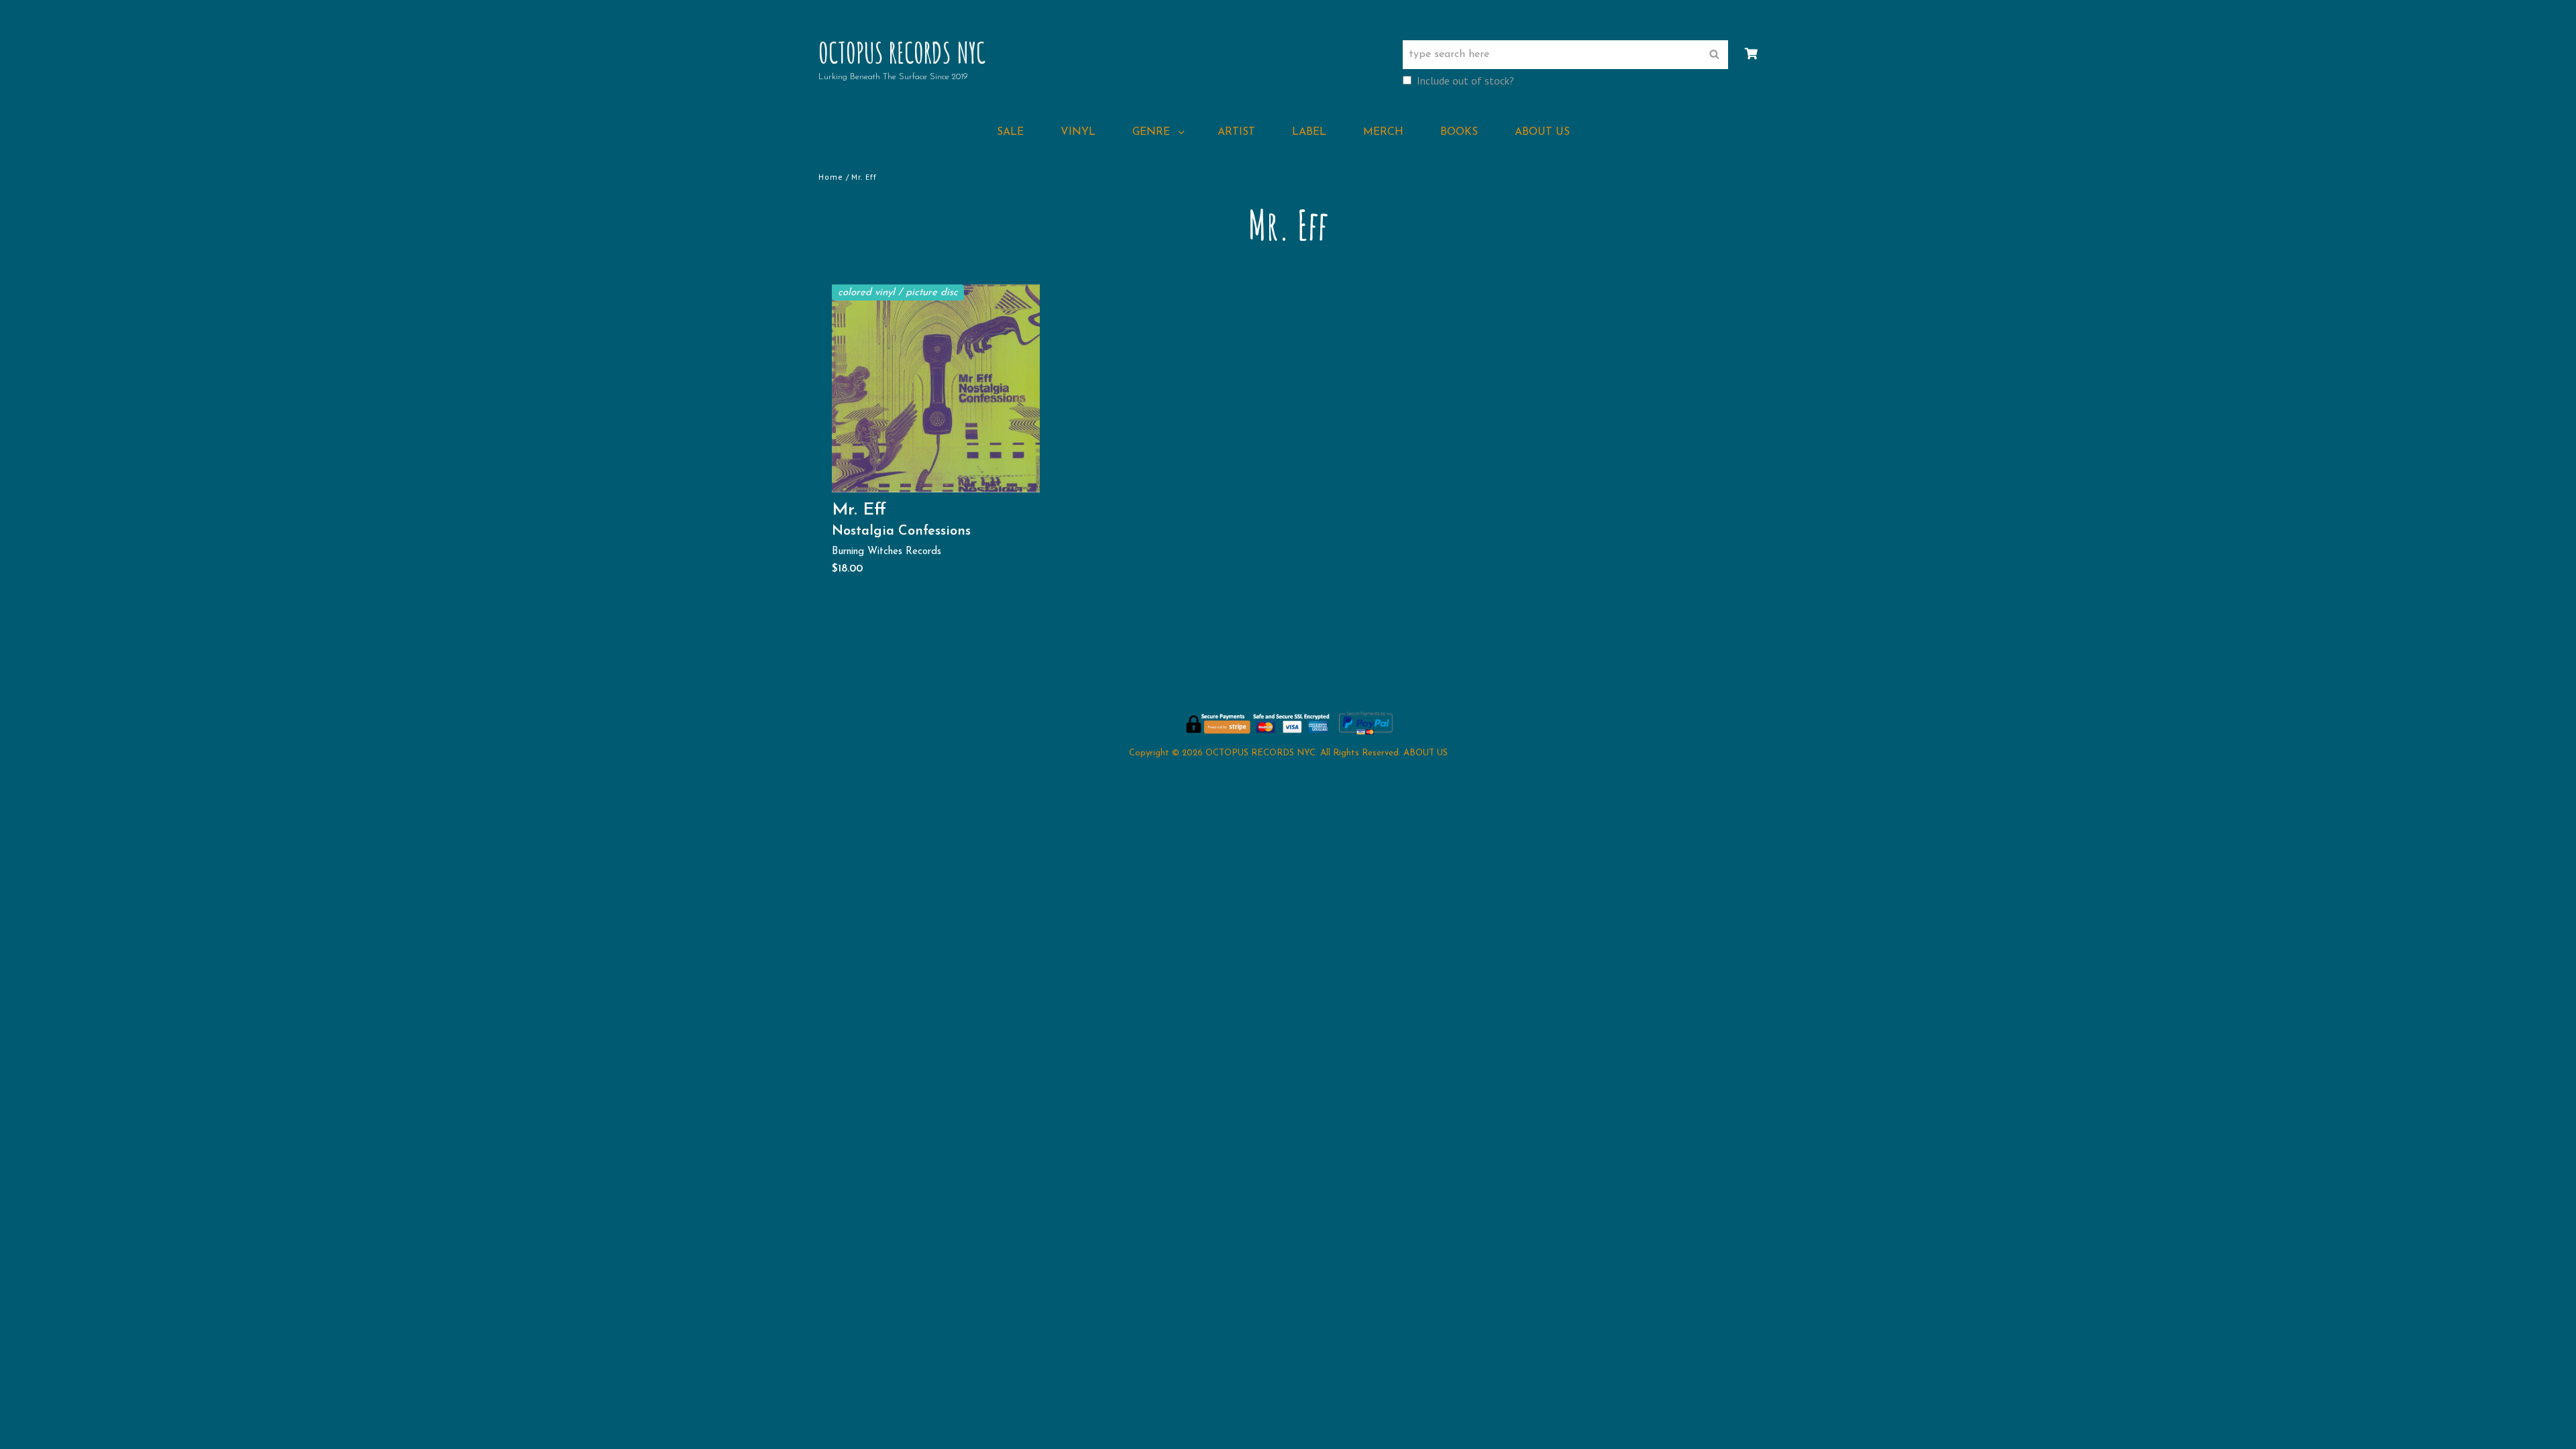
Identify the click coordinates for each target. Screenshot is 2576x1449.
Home (831, 177)
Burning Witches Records (887, 552)
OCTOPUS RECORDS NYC (902, 52)
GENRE (1151, 132)
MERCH (1383, 132)
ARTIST (1236, 132)
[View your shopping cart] (1751, 54)
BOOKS (1459, 132)
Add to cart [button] (941, 478)
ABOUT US (1542, 132)
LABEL (1309, 132)
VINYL (1078, 132)
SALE (1010, 132)
